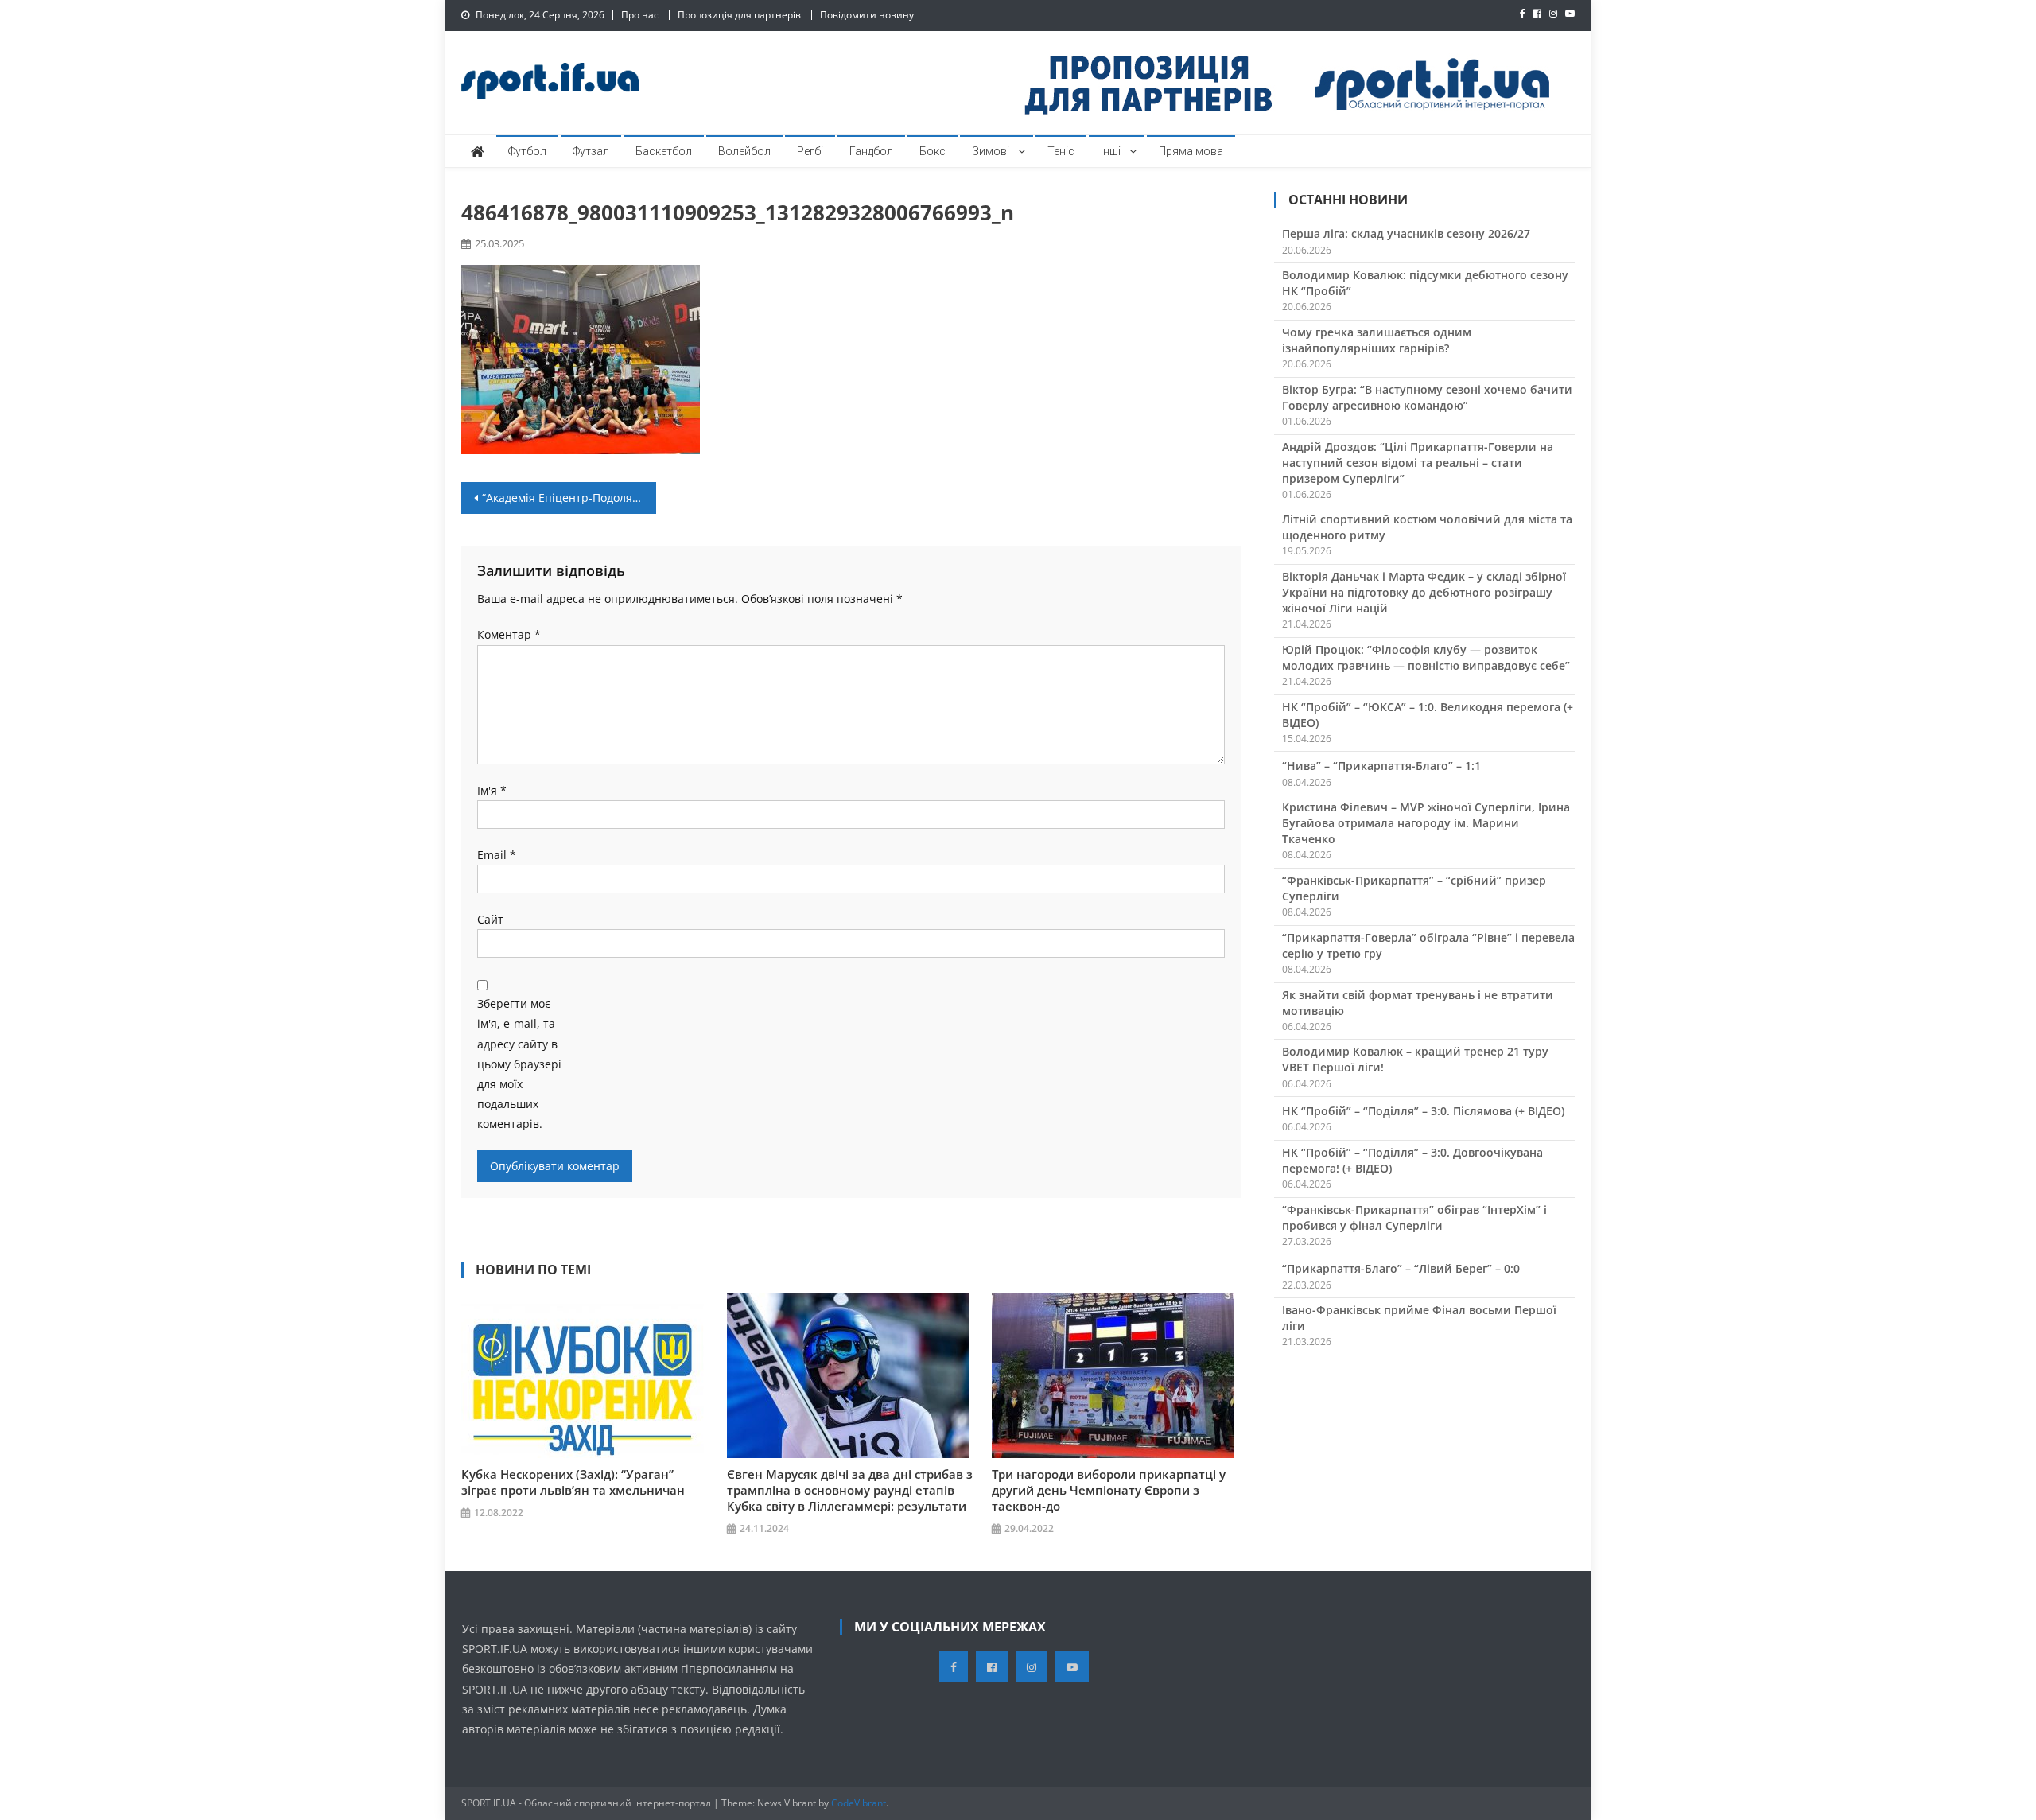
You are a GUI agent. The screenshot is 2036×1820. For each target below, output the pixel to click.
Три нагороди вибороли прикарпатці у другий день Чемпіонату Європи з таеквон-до (1109, 1490)
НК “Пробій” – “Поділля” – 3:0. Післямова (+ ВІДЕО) (1423, 1111)
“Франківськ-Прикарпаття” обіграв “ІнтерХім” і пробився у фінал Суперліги (1414, 1217)
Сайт (490, 919)
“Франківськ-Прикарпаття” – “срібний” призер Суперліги (1414, 888)
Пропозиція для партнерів (739, 15)
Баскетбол (664, 151)
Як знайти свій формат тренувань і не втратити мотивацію (1418, 1003)
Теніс (1061, 151)
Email (497, 855)
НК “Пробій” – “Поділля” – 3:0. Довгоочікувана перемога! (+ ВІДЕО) (1412, 1160)
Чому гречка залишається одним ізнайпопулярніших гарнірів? (1377, 340)
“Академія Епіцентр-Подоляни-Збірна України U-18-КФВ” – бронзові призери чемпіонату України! (569, 498)
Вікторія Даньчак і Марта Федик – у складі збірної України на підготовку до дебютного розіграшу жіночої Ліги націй (1424, 592)
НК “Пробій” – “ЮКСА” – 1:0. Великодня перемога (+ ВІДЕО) (1428, 715)
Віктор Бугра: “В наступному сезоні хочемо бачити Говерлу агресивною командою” (1427, 397)
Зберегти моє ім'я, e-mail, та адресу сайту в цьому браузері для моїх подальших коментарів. (519, 1064)
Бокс (933, 151)
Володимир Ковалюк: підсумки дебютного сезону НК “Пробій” (1425, 283)
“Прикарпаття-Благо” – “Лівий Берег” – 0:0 (1401, 1268)
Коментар (509, 634)
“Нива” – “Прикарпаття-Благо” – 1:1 (1381, 766)
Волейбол (744, 151)
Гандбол (871, 151)
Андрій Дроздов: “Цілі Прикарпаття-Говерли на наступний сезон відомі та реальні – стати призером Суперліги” (1418, 463)
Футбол (527, 151)
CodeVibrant (859, 1803)
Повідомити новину (867, 15)
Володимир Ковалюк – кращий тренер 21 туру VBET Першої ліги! (1415, 1059)
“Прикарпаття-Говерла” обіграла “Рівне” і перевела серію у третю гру (1428, 945)
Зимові (991, 151)
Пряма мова (1191, 151)
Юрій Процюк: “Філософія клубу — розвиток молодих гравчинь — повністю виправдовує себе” (1426, 657)
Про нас (640, 15)
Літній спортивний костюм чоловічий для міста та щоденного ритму (1427, 527)
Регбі (810, 151)
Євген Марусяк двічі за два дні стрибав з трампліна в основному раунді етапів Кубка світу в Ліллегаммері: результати (850, 1490)
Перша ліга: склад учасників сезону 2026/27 (1406, 233)
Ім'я (492, 790)
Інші (1111, 151)
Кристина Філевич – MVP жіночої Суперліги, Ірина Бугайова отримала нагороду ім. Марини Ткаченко (1426, 823)
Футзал (591, 151)
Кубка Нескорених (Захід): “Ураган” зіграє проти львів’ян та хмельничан (573, 1482)
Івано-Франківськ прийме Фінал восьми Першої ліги (1419, 1318)
